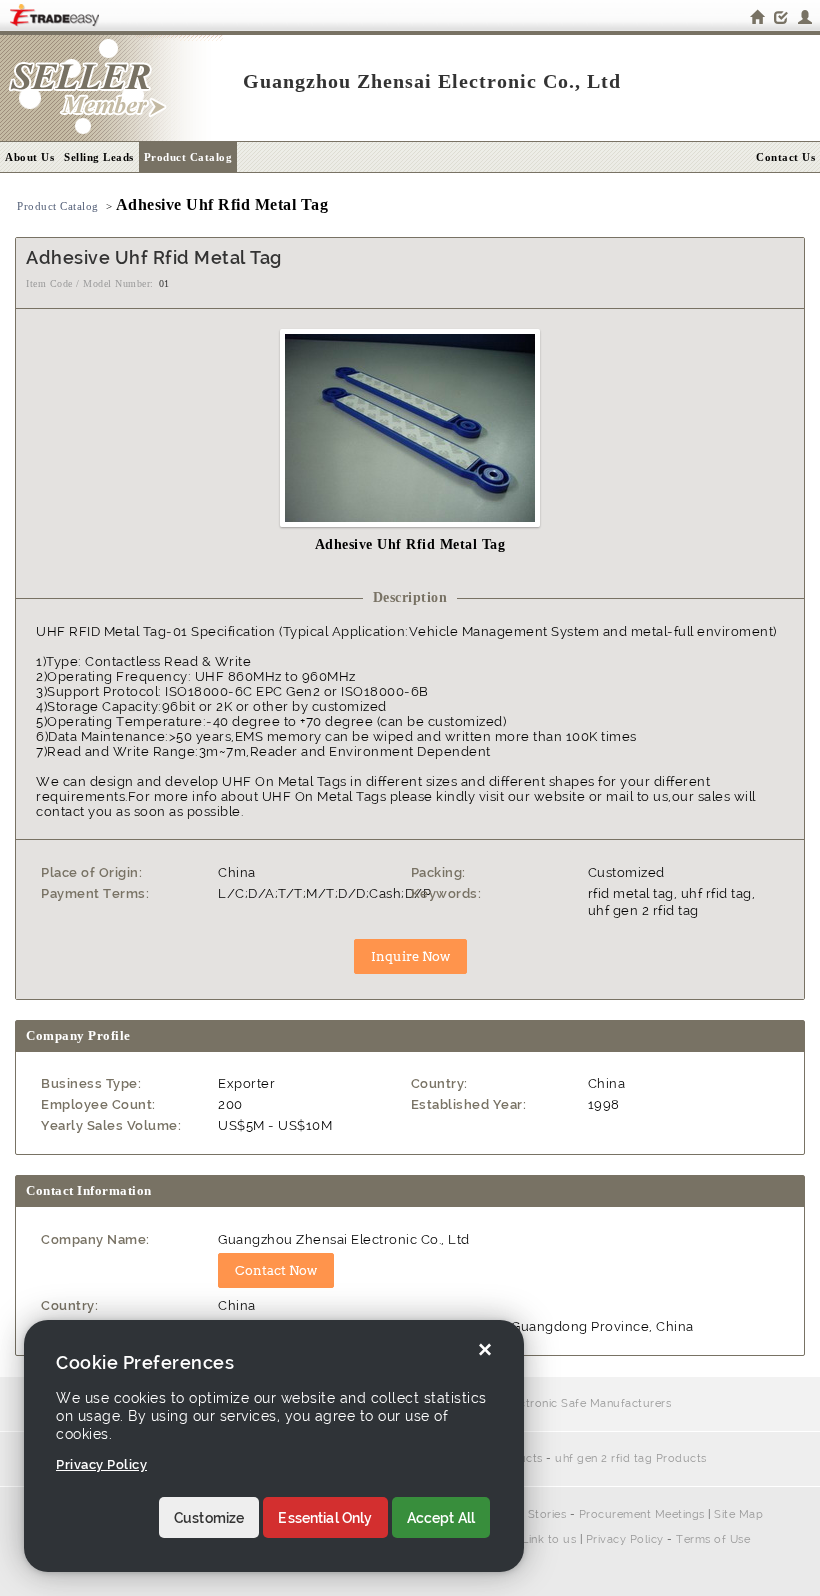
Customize (209, 1518)
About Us (29, 157)
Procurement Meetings (642, 1514)
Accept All (441, 1518)
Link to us (549, 1539)
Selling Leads (99, 157)
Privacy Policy (625, 1539)
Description (410, 597)
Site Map (738, 1514)
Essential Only (325, 1518)
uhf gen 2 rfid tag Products (631, 1458)
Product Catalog (188, 157)
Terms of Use (713, 1539)
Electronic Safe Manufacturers (587, 1403)
